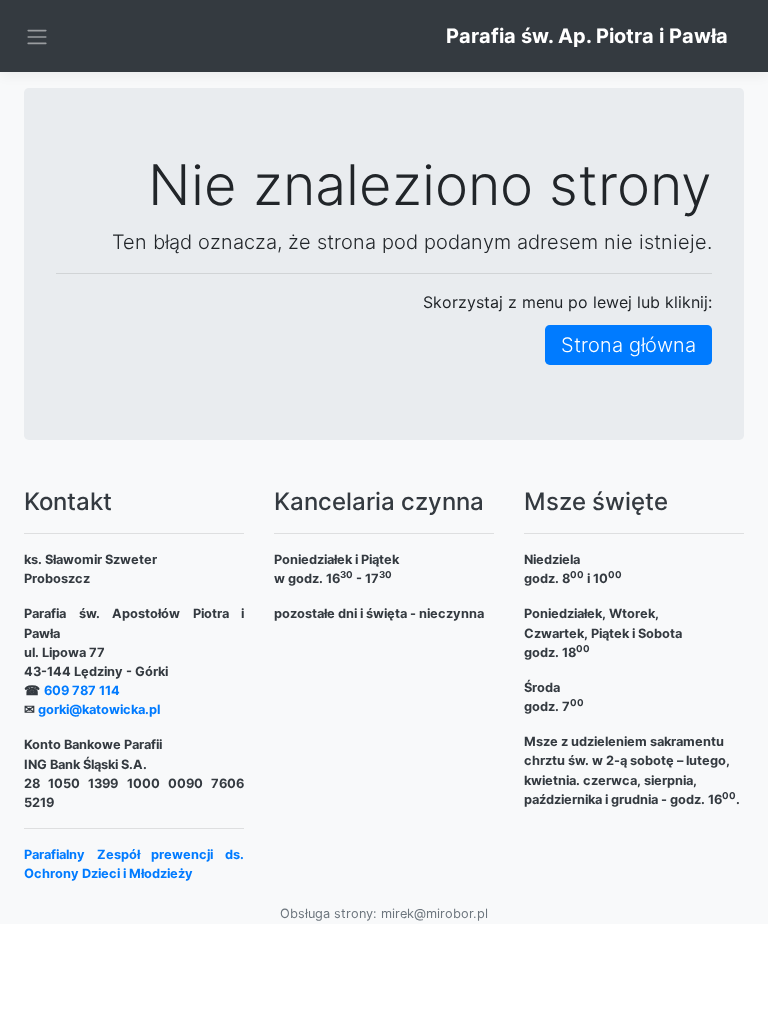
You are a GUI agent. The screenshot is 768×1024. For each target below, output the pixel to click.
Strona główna (628, 345)
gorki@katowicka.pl (99, 709)
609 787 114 (82, 690)
